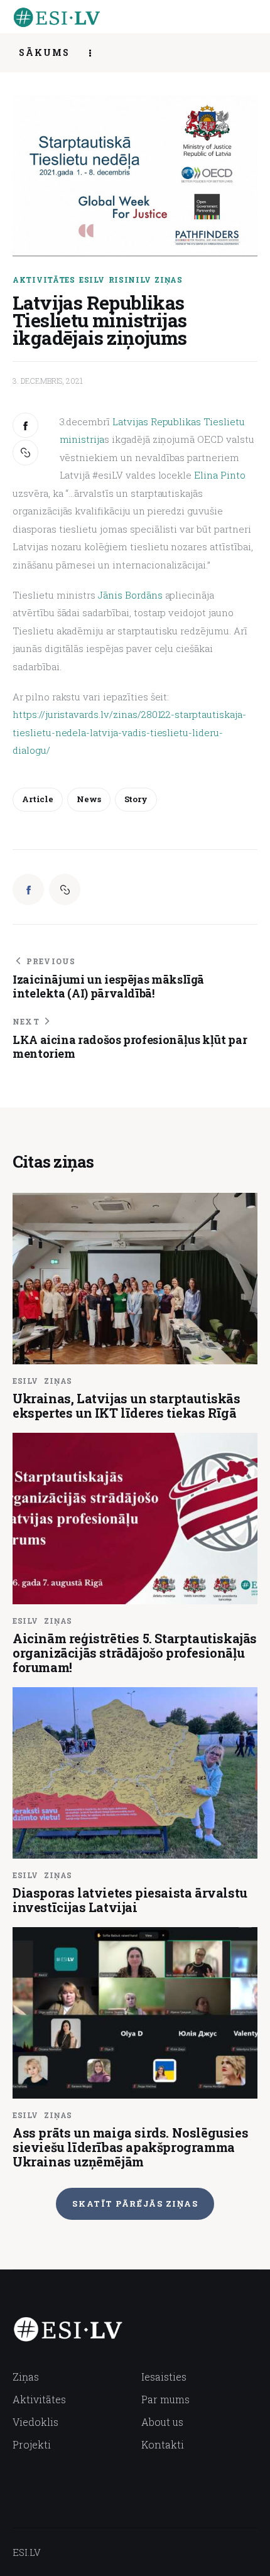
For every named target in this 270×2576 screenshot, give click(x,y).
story (136, 799)
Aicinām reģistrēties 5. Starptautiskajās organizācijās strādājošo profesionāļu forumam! (135, 1653)
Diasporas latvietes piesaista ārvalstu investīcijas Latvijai (130, 1900)
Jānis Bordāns (129, 595)
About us (162, 2422)
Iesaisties (164, 2377)
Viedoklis (35, 2422)
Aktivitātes (44, 280)
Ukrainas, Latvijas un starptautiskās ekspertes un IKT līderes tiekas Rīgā (127, 1405)
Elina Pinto (218, 475)
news (89, 799)
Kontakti (163, 2444)
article (38, 799)
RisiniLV (130, 280)
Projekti (32, 2444)
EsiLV (92, 280)
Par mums (165, 2399)
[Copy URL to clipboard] (27, 453)
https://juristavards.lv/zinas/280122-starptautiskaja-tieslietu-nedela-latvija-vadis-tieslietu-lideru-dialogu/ (129, 732)
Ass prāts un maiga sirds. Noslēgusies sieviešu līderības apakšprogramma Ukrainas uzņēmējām (130, 2147)
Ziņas (169, 280)
